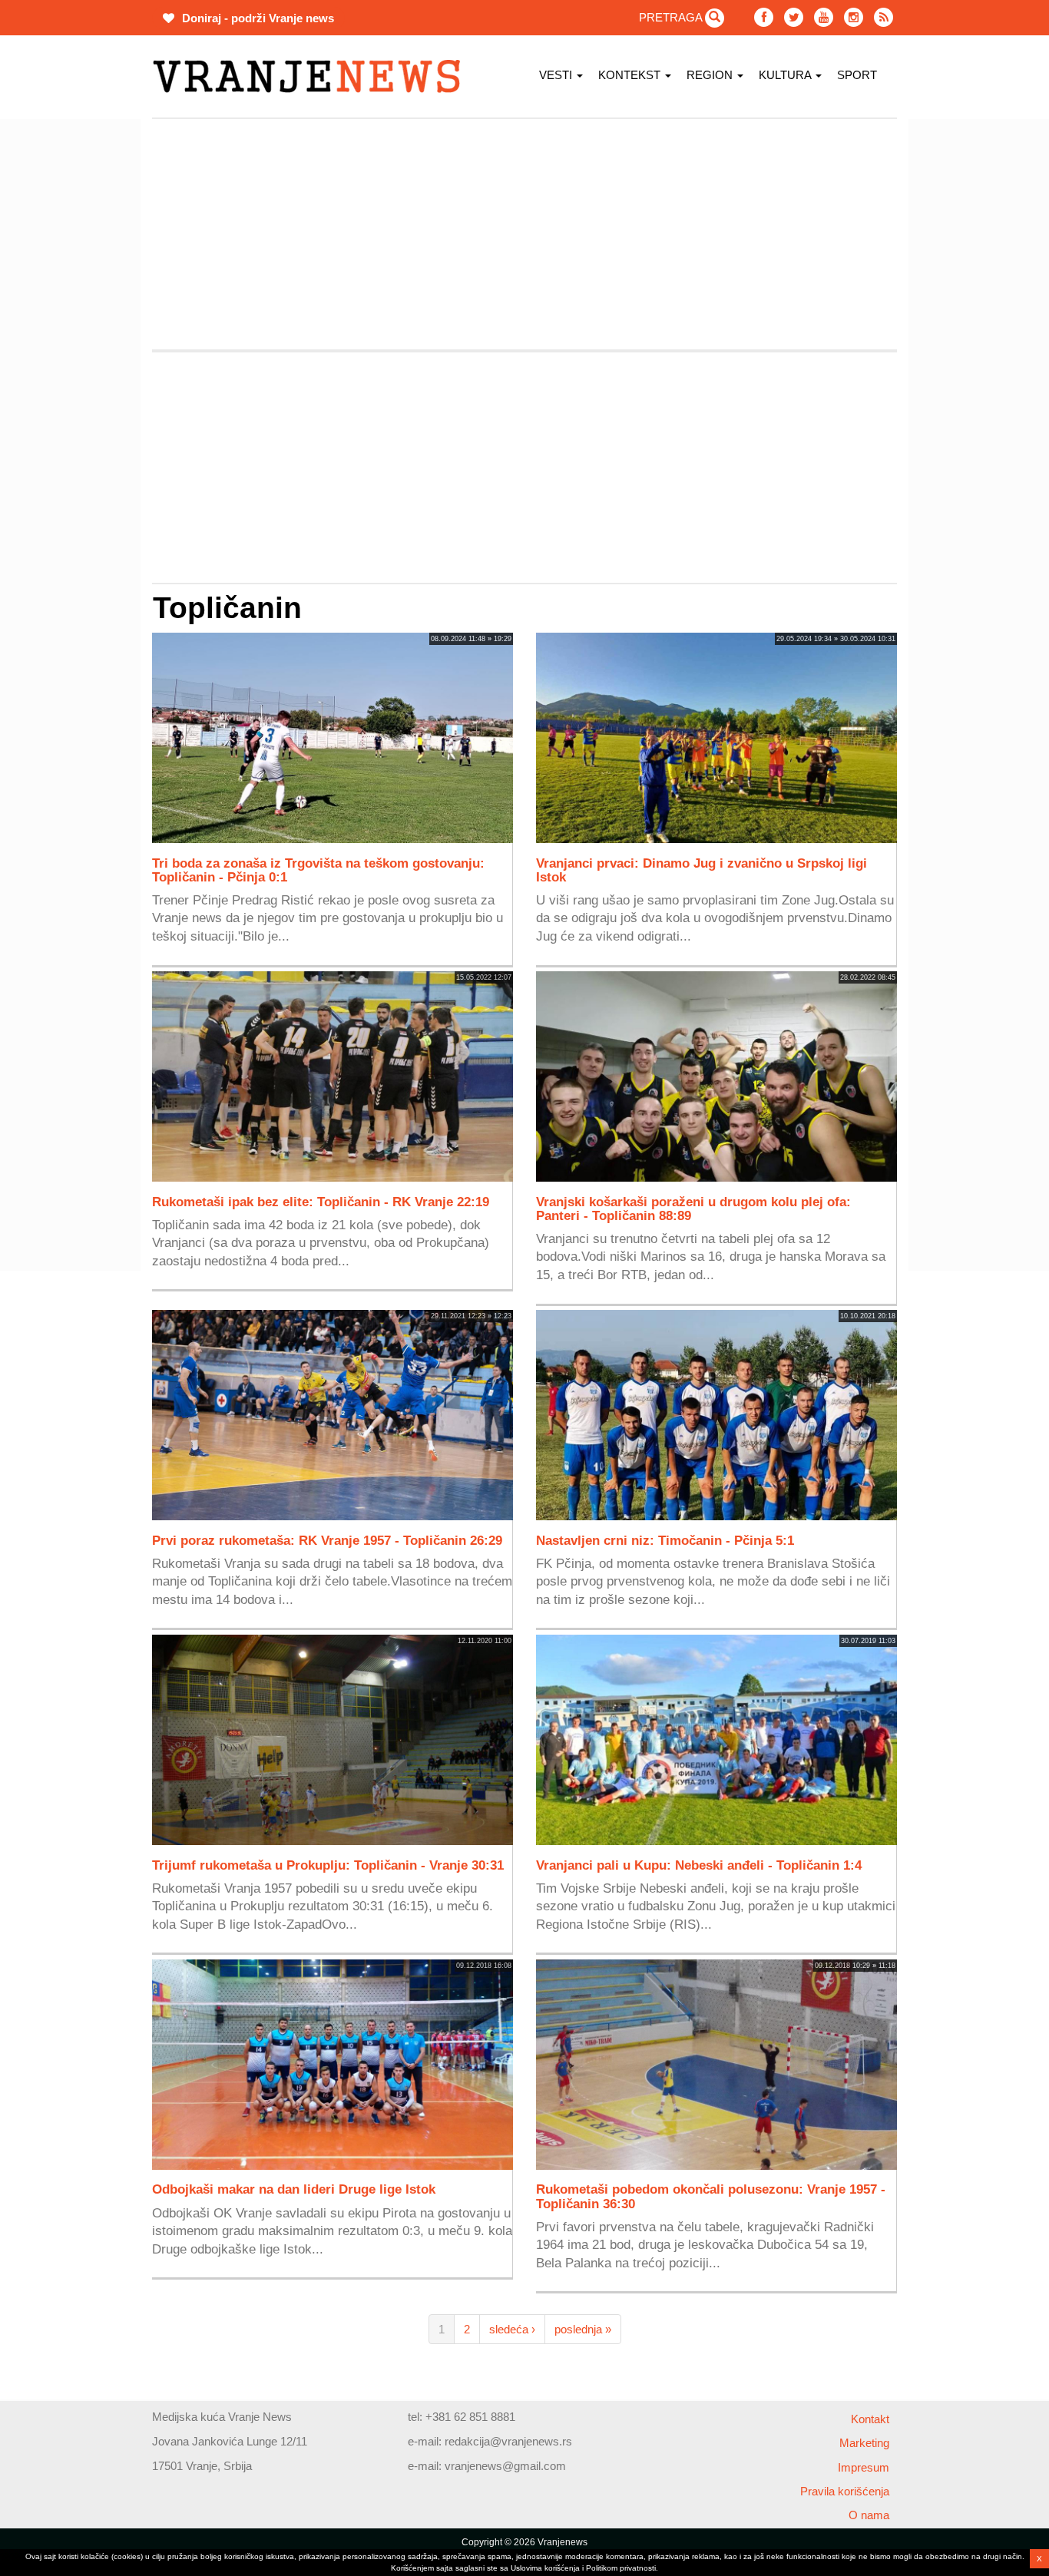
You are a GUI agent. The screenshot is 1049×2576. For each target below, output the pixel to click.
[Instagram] (854, 17)
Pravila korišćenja (845, 2491)
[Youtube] (824, 17)
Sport (857, 75)
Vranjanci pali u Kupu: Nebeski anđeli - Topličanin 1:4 (699, 1865)
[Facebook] (764, 17)
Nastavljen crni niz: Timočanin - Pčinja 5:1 (665, 1540)
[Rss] (884, 17)
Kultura (786, 75)
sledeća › (512, 2329)
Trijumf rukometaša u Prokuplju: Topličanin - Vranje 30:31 (328, 1865)
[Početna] (312, 76)
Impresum (864, 2467)
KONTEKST (631, 75)
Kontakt (870, 2419)
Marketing (864, 2443)
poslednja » (583, 2329)
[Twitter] (794, 17)
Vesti (557, 75)
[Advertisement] (79, 349)
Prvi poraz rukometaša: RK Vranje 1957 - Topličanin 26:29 (327, 1540)
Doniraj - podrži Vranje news (256, 18)
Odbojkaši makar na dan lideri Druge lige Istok (294, 2189)
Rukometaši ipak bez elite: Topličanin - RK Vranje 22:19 (321, 1202)
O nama (869, 2515)
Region (711, 75)
